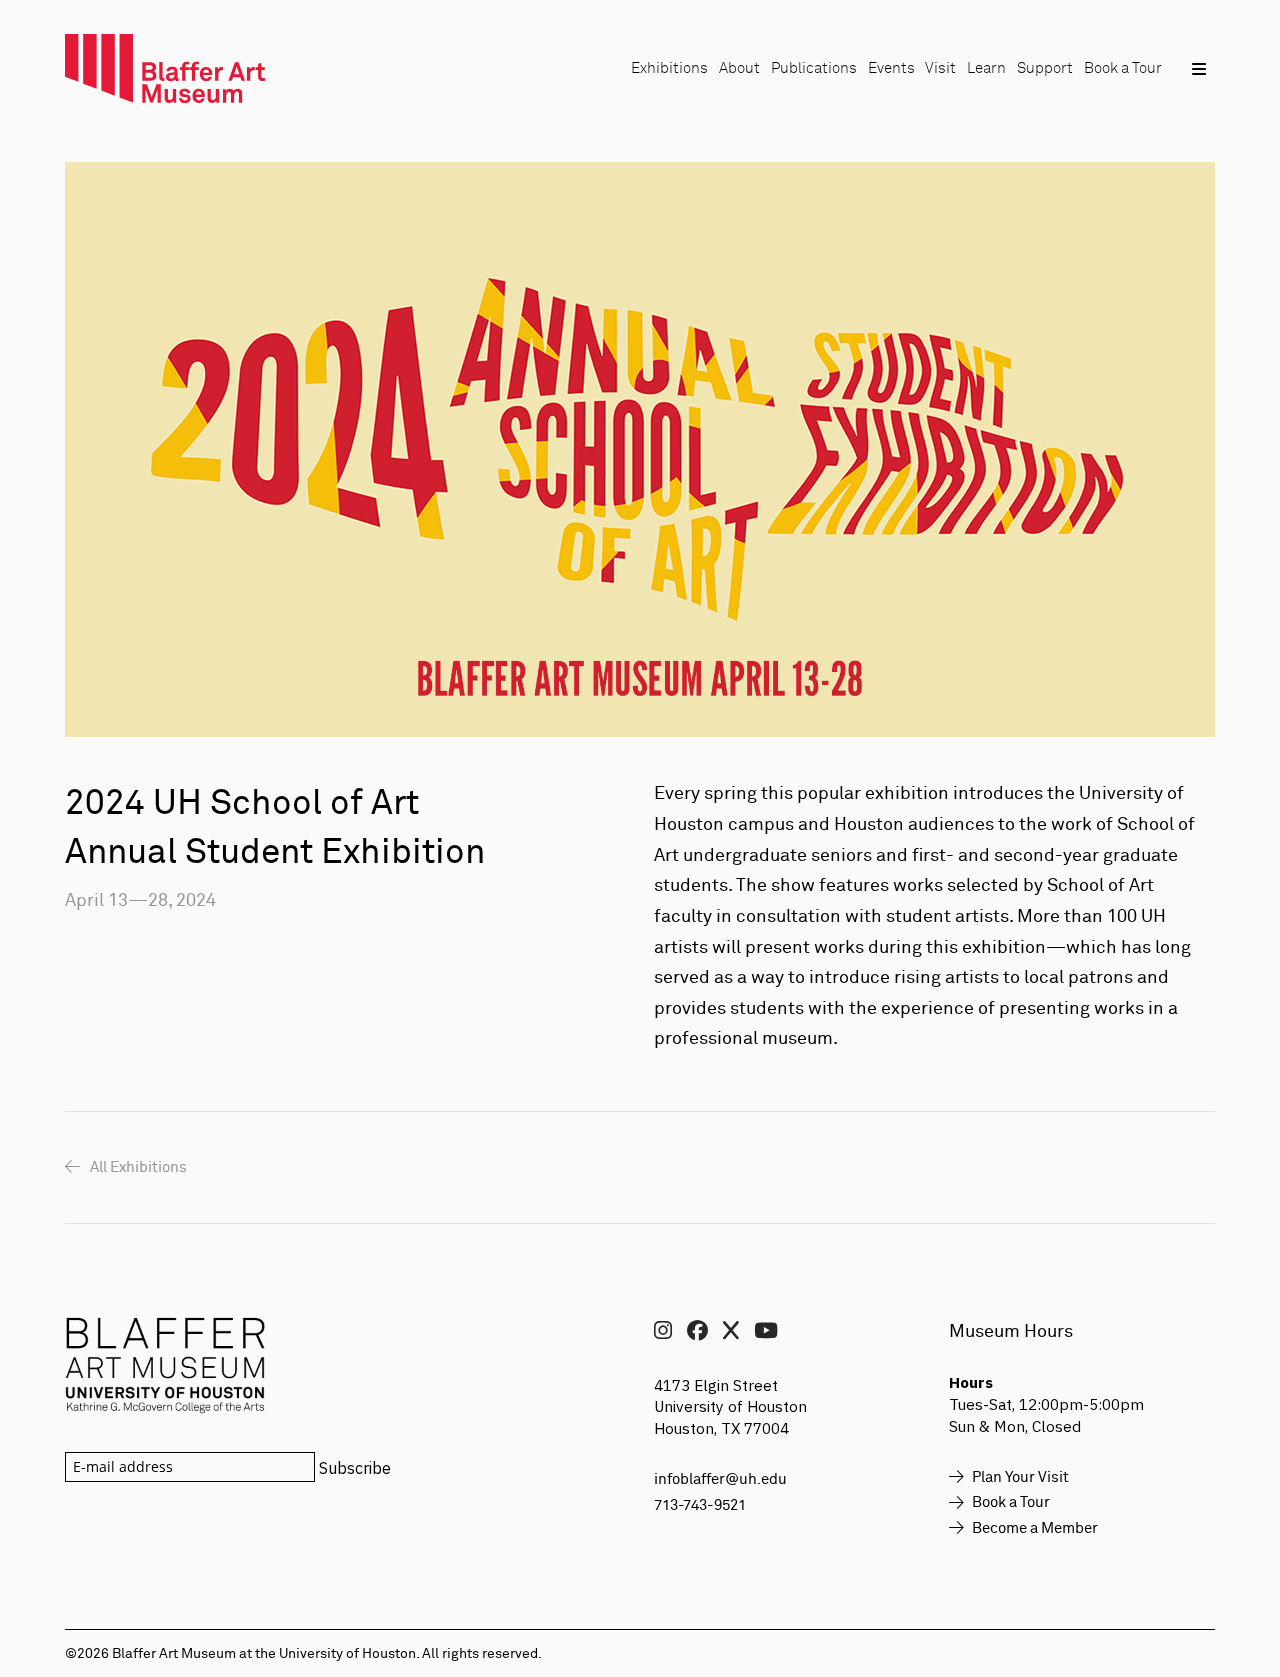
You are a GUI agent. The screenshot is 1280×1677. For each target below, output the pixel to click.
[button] (1198, 68)
